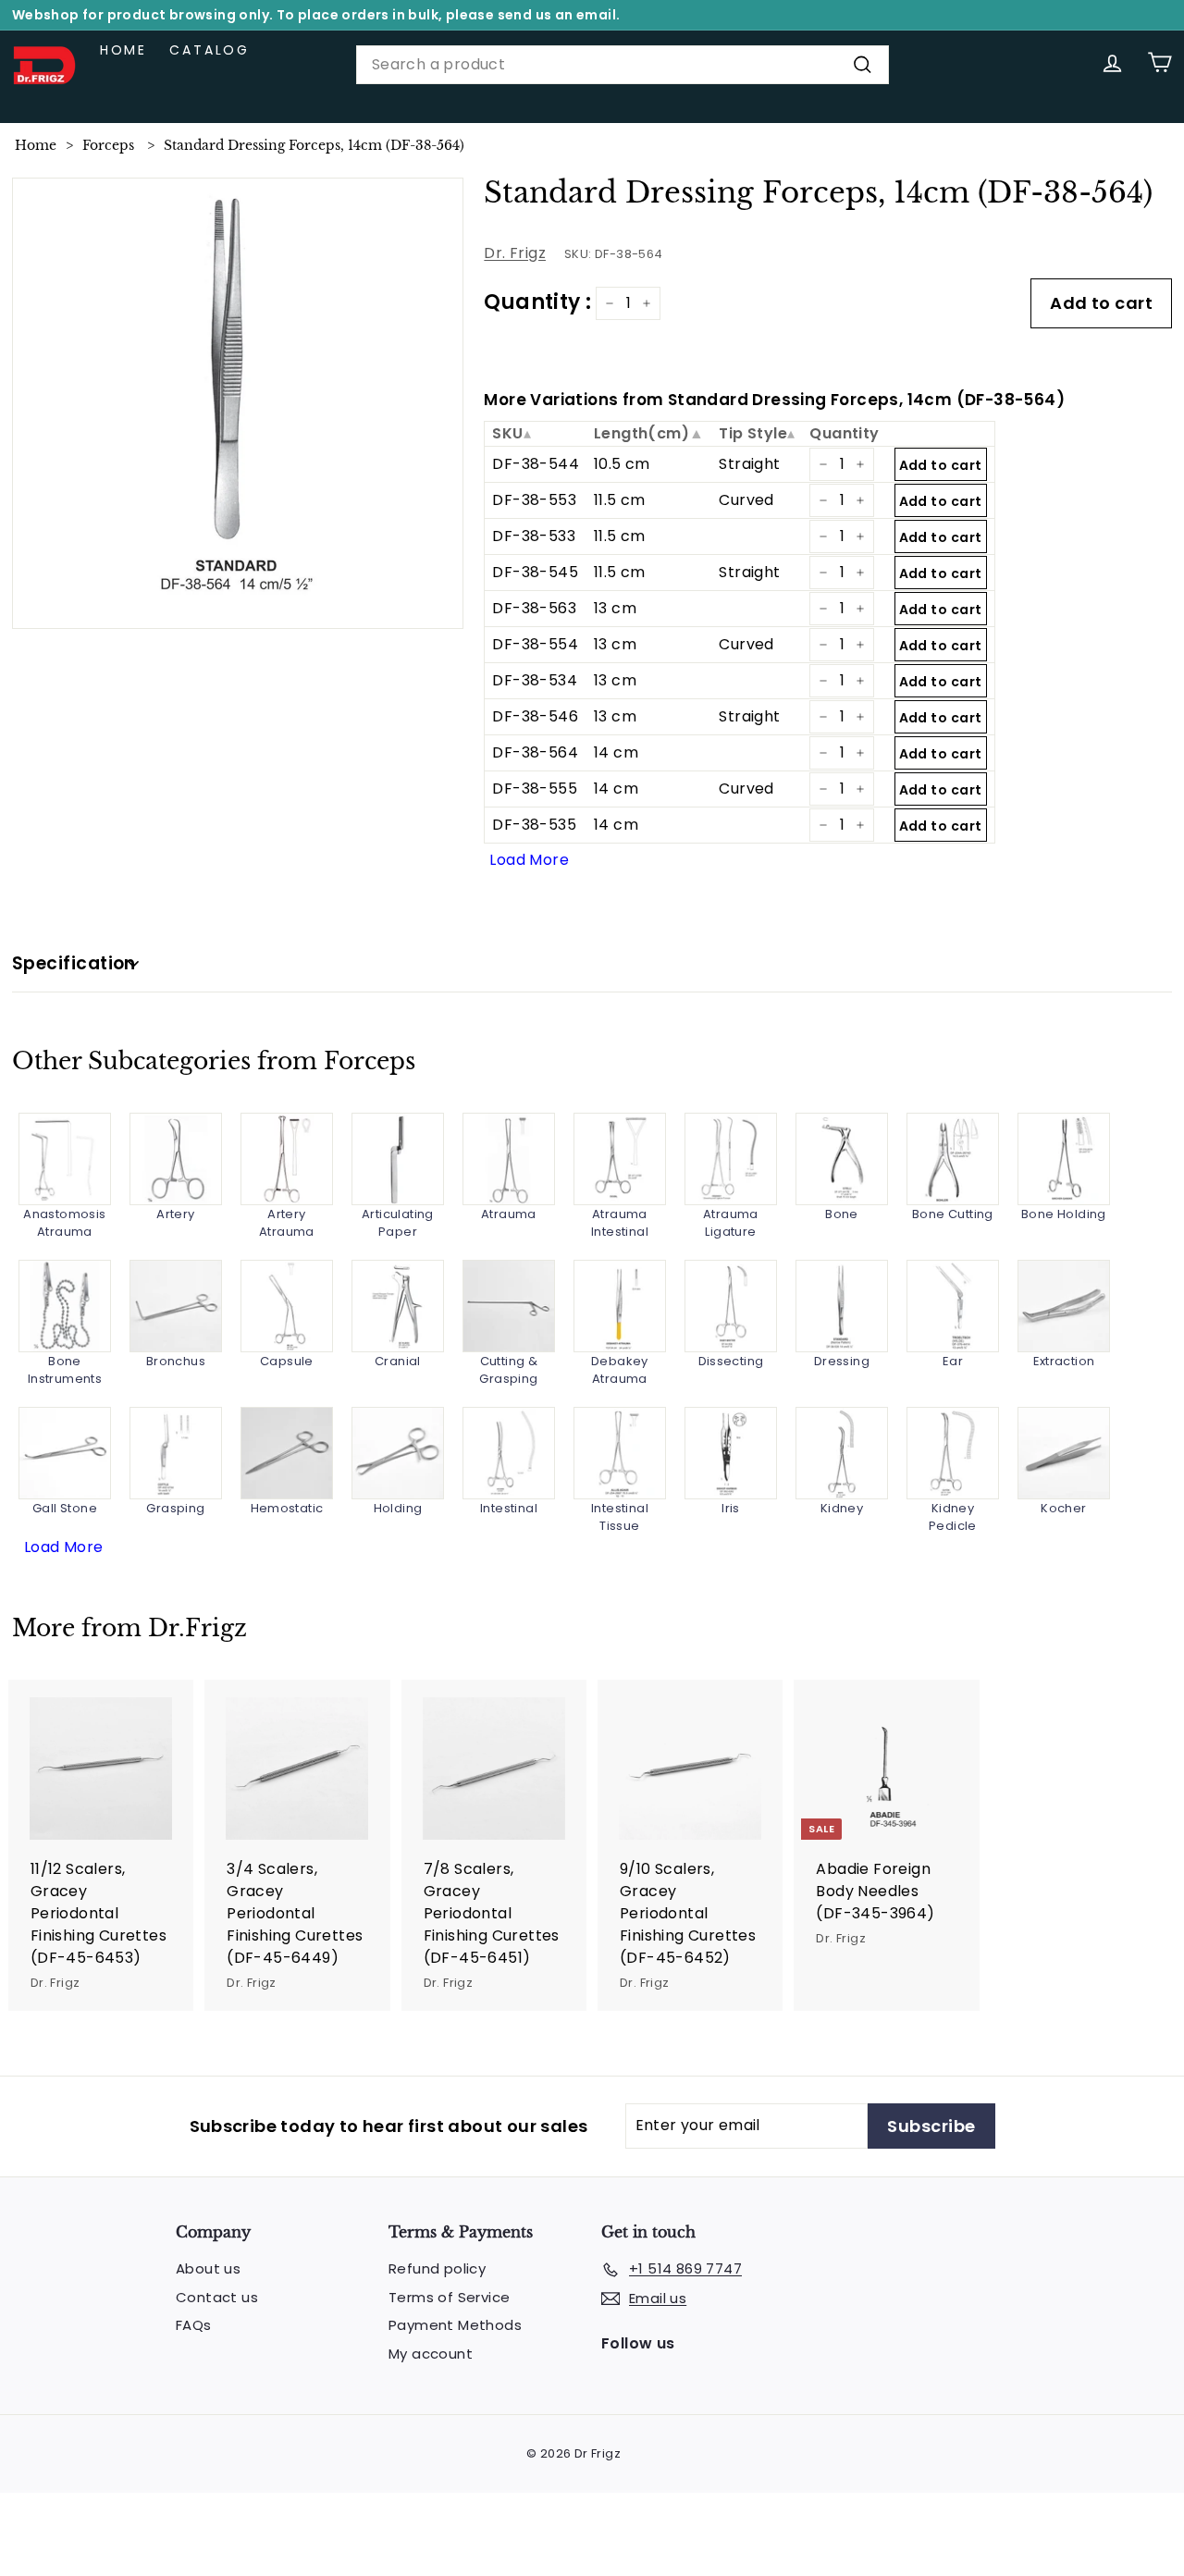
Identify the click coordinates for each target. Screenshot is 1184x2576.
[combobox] (623, 65)
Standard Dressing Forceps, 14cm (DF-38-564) (314, 145)
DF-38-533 (534, 536)
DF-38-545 (535, 572)
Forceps (108, 145)
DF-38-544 (536, 464)
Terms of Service (449, 2297)
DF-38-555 (535, 789)
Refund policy (437, 2268)
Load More (529, 860)
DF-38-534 (535, 680)
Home (123, 50)
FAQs (194, 2325)
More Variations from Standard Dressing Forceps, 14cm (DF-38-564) (774, 400)
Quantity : (537, 302)
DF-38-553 (534, 500)
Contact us (217, 2297)
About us (208, 2268)
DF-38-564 (535, 752)
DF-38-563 (534, 608)
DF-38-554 (535, 644)
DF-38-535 (534, 825)
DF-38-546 (535, 716)
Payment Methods (455, 2325)
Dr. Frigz (515, 253)
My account (431, 2354)
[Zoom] (238, 404)
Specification (74, 963)
